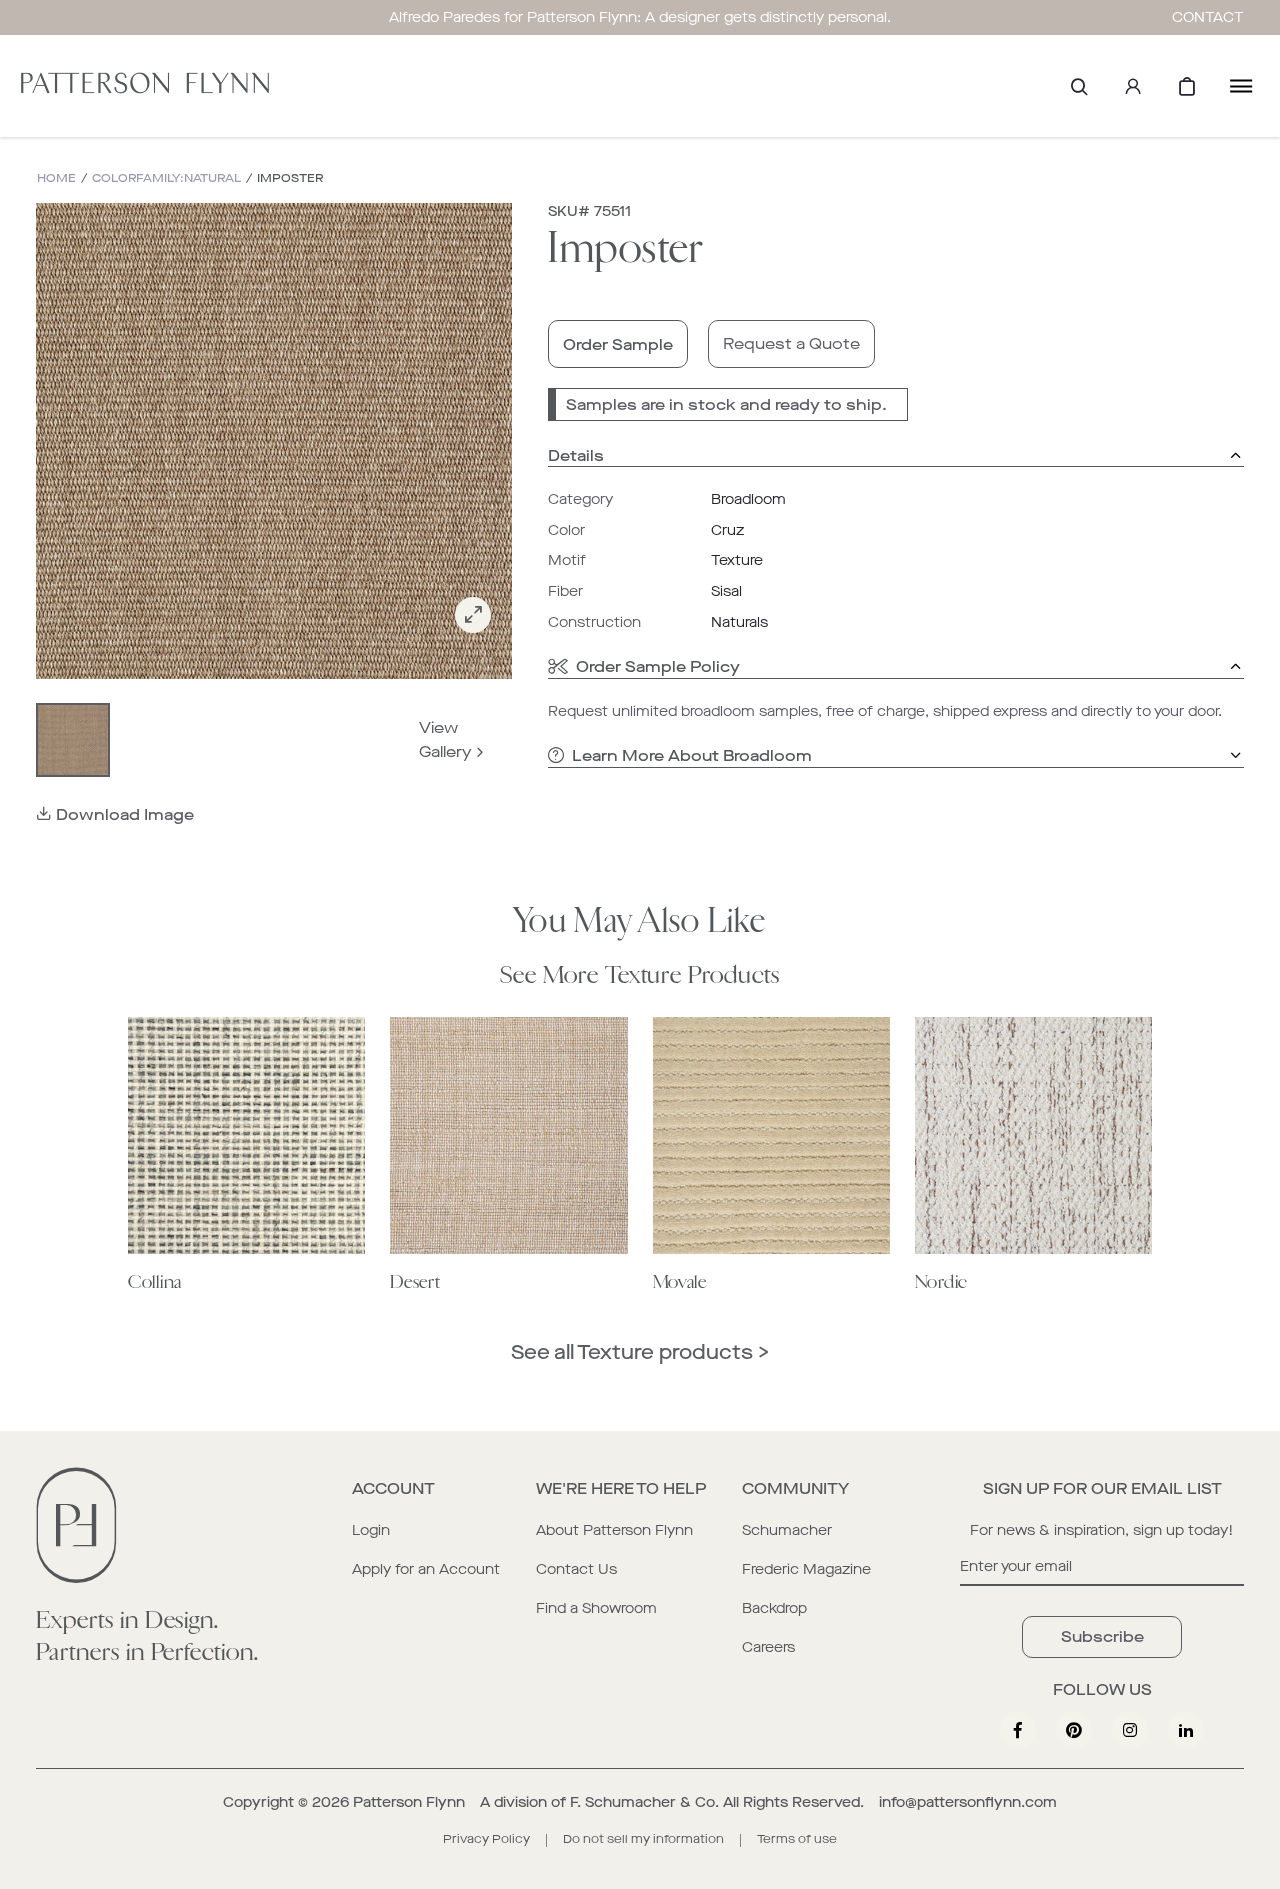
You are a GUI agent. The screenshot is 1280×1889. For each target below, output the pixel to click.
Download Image (125, 814)
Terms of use (797, 1839)
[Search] (1079, 86)
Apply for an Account (426, 1569)
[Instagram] (1130, 1730)
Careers (768, 1647)
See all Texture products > (640, 1352)
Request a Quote (791, 343)
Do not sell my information (643, 1839)
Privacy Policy (486, 1839)
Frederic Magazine (806, 1569)
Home (56, 178)
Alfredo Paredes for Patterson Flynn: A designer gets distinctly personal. (640, 17)
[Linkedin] (1186, 1730)
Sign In (1133, 86)
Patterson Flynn (409, 1802)
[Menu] (1241, 86)
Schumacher (787, 1530)
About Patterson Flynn (614, 1530)
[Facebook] (1018, 1730)
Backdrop (774, 1608)
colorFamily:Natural (166, 178)
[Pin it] (1074, 1730)
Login (371, 1530)
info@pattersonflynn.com (968, 1802)
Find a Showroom (596, 1608)
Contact (1208, 17)
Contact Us (576, 1569)
